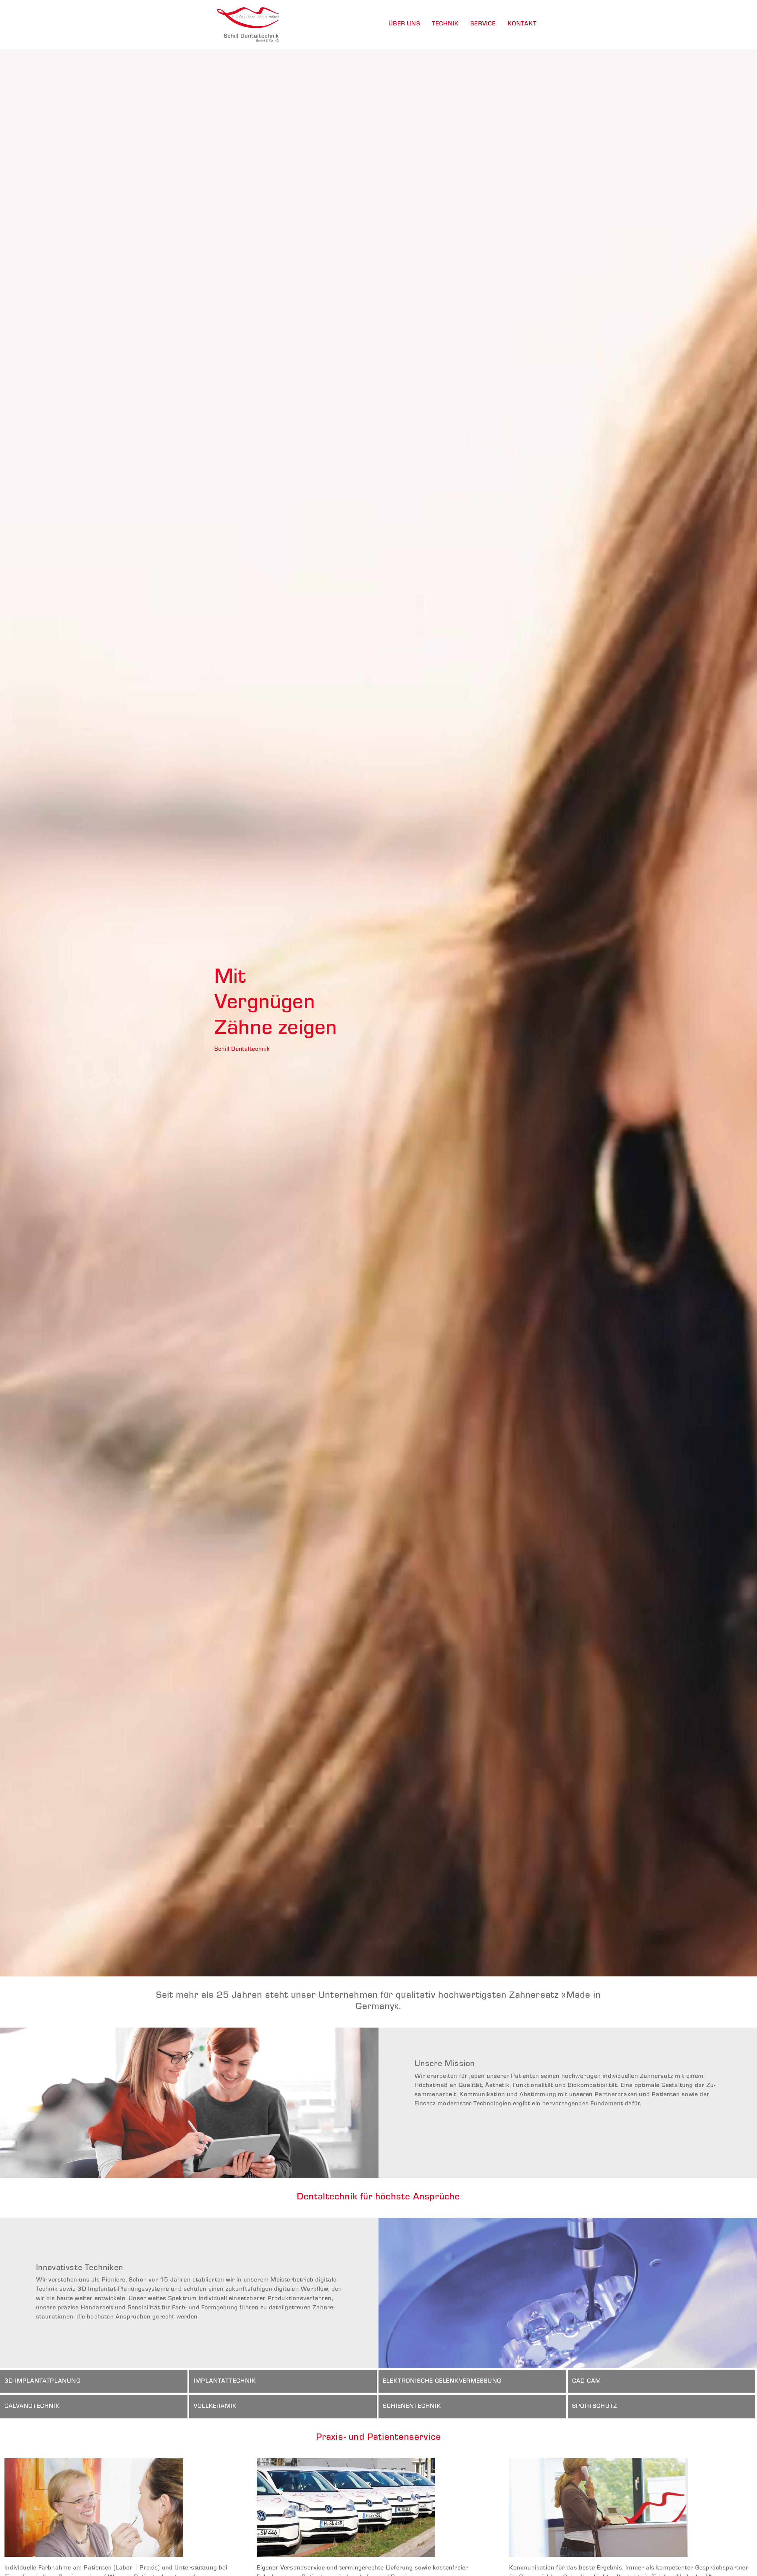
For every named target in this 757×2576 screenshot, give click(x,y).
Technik (445, 24)
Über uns (404, 24)
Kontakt (522, 24)
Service (483, 24)
